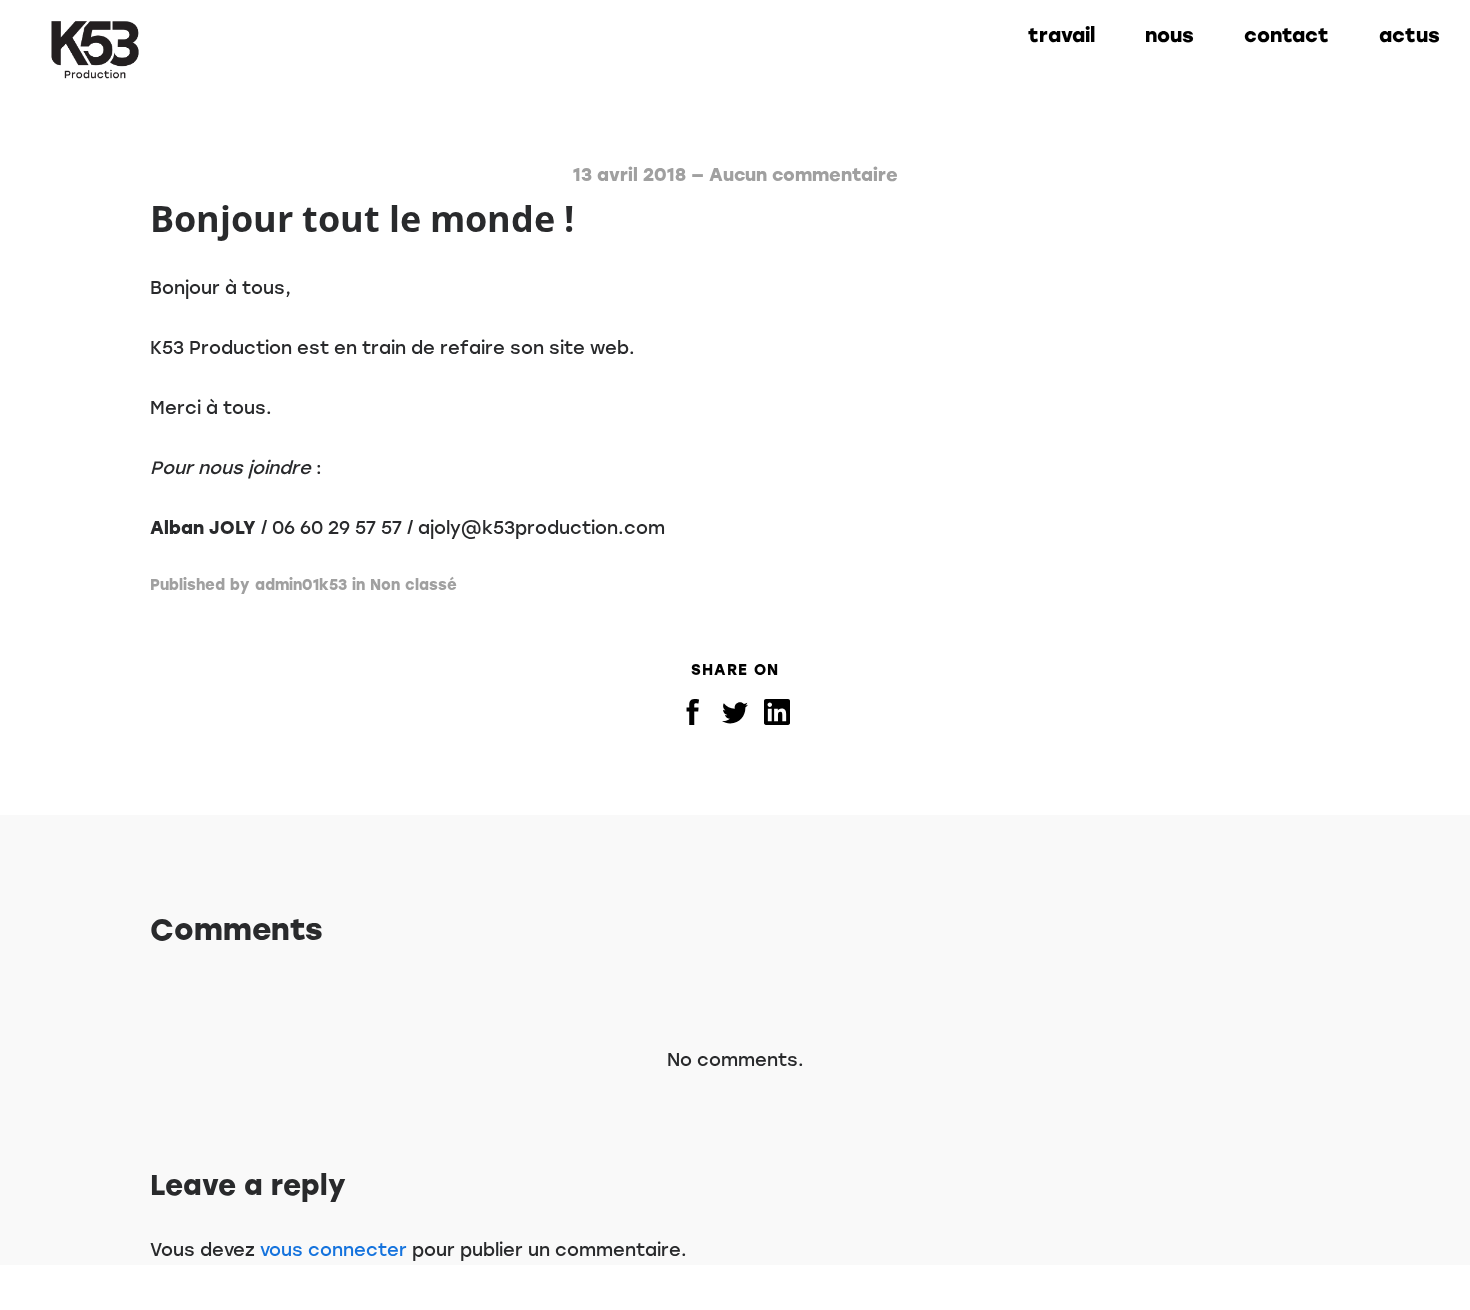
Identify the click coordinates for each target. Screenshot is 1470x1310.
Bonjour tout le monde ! (362, 218)
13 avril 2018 (629, 175)
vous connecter (333, 1250)
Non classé (413, 585)
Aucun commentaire (803, 175)
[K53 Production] (95, 50)
